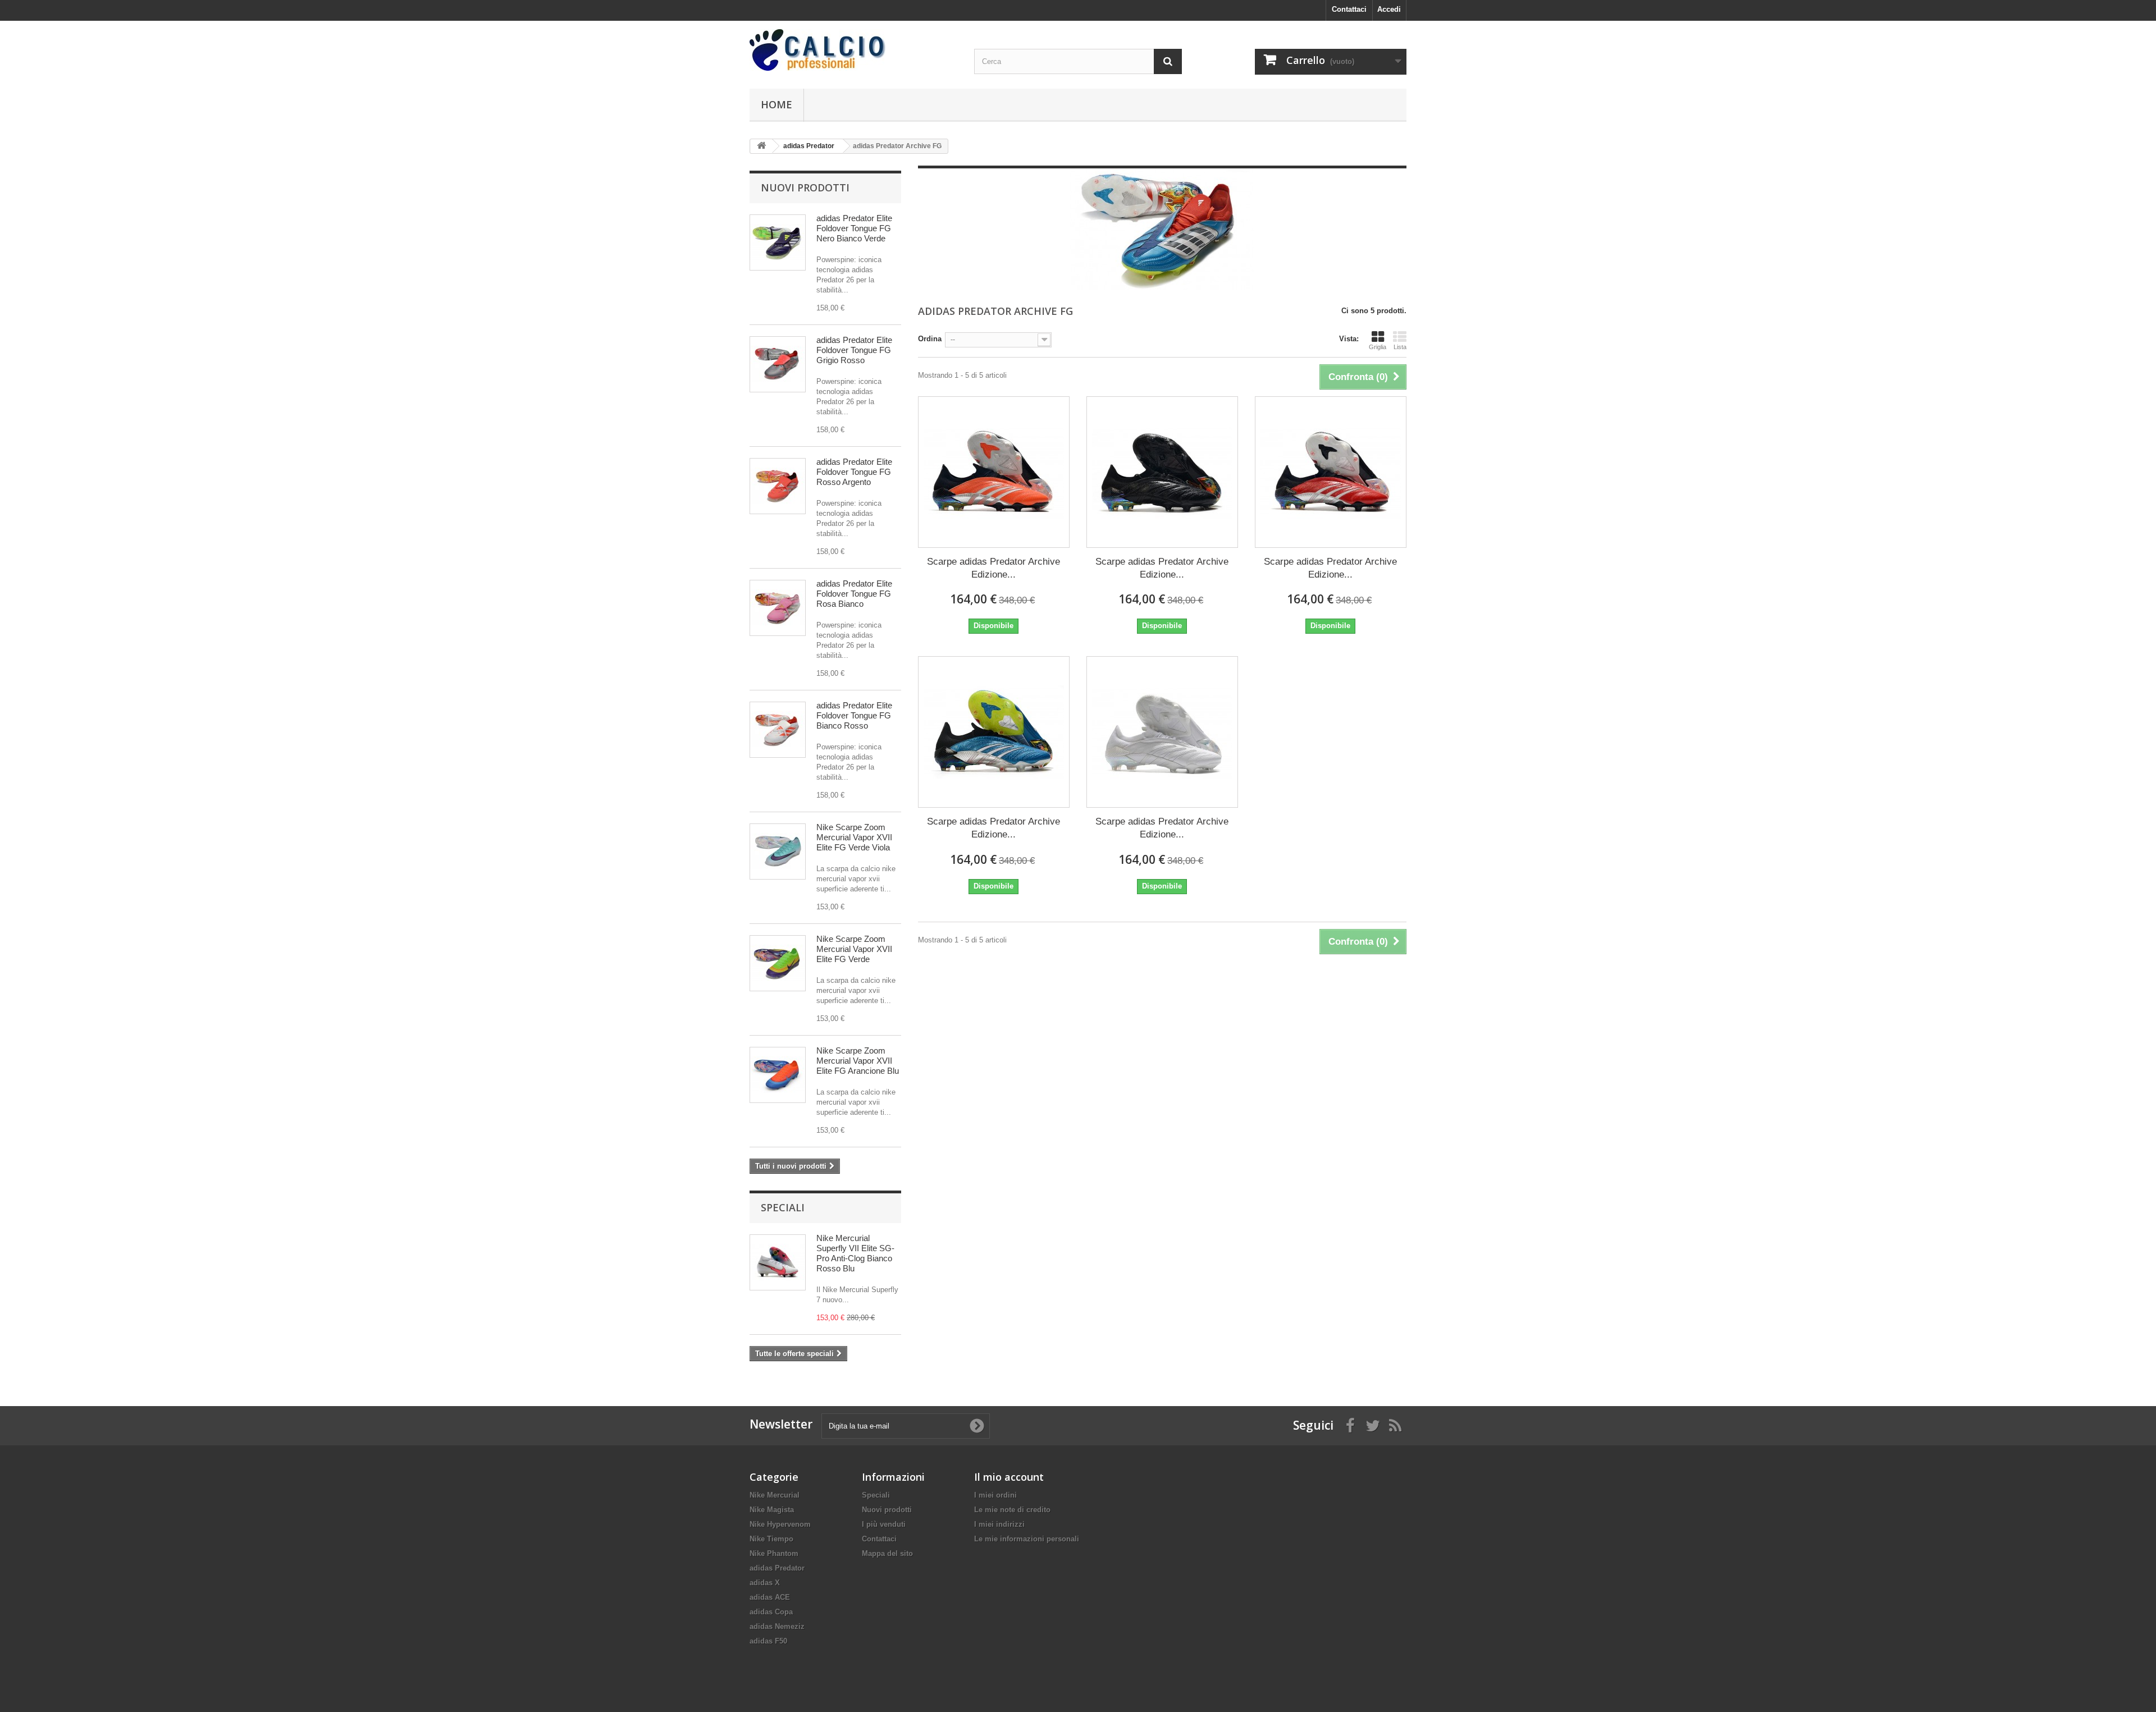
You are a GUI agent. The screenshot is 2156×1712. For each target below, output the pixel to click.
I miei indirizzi (999, 1524)
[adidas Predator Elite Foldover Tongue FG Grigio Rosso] (778, 364)
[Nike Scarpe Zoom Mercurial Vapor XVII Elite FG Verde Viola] (778, 852)
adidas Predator (777, 1568)
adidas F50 (768, 1641)
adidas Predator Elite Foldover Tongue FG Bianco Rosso (854, 715)
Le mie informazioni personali (1027, 1539)
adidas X (765, 1583)
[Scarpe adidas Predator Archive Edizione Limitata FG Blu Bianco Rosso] (994, 732)
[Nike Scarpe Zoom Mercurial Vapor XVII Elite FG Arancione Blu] (778, 1075)
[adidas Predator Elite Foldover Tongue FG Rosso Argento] (778, 486)
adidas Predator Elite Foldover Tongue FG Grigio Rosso (854, 350)
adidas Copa (771, 1612)
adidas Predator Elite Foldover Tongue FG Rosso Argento (854, 472)
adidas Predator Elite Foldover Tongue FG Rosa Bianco (854, 594)
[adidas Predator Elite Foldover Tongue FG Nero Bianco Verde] (778, 242)
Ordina (930, 339)
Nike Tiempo (771, 1539)
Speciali (783, 1207)
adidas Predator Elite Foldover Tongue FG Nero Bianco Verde (854, 228)
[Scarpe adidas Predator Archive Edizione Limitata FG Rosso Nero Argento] (1331, 472)
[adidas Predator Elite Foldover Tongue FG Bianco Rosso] (778, 730)
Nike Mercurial (775, 1495)
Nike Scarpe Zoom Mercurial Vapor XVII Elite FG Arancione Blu (858, 1061)
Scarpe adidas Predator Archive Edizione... (994, 568)
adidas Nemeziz (777, 1626)
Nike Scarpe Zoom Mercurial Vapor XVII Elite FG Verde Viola (854, 837)
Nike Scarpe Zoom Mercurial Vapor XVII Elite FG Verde (854, 949)
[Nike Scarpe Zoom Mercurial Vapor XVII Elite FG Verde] (778, 963)
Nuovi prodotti (805, 187)
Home (776, 104)
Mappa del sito (887, 1553)
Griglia (1378, 347)
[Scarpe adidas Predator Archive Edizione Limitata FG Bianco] (1162, 732)
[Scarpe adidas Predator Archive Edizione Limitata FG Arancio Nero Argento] (994, 472)
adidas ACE (770, 1597)
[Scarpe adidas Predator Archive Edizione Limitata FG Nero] (1162, 472)
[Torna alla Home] (761, 146)
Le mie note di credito (1012, 1510)
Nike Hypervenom (780, 1524)
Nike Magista (772, 1510)
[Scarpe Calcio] (853, 50)
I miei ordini (995, 1495)
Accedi (1389, 9)
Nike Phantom (774, 1553)
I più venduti (884, 1524)
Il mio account (1009, 1477)
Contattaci (1349, 9)
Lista (1400, 347)
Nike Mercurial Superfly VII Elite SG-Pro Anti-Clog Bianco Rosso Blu (855, 1253)
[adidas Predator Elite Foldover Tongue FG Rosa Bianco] (778, 608)
